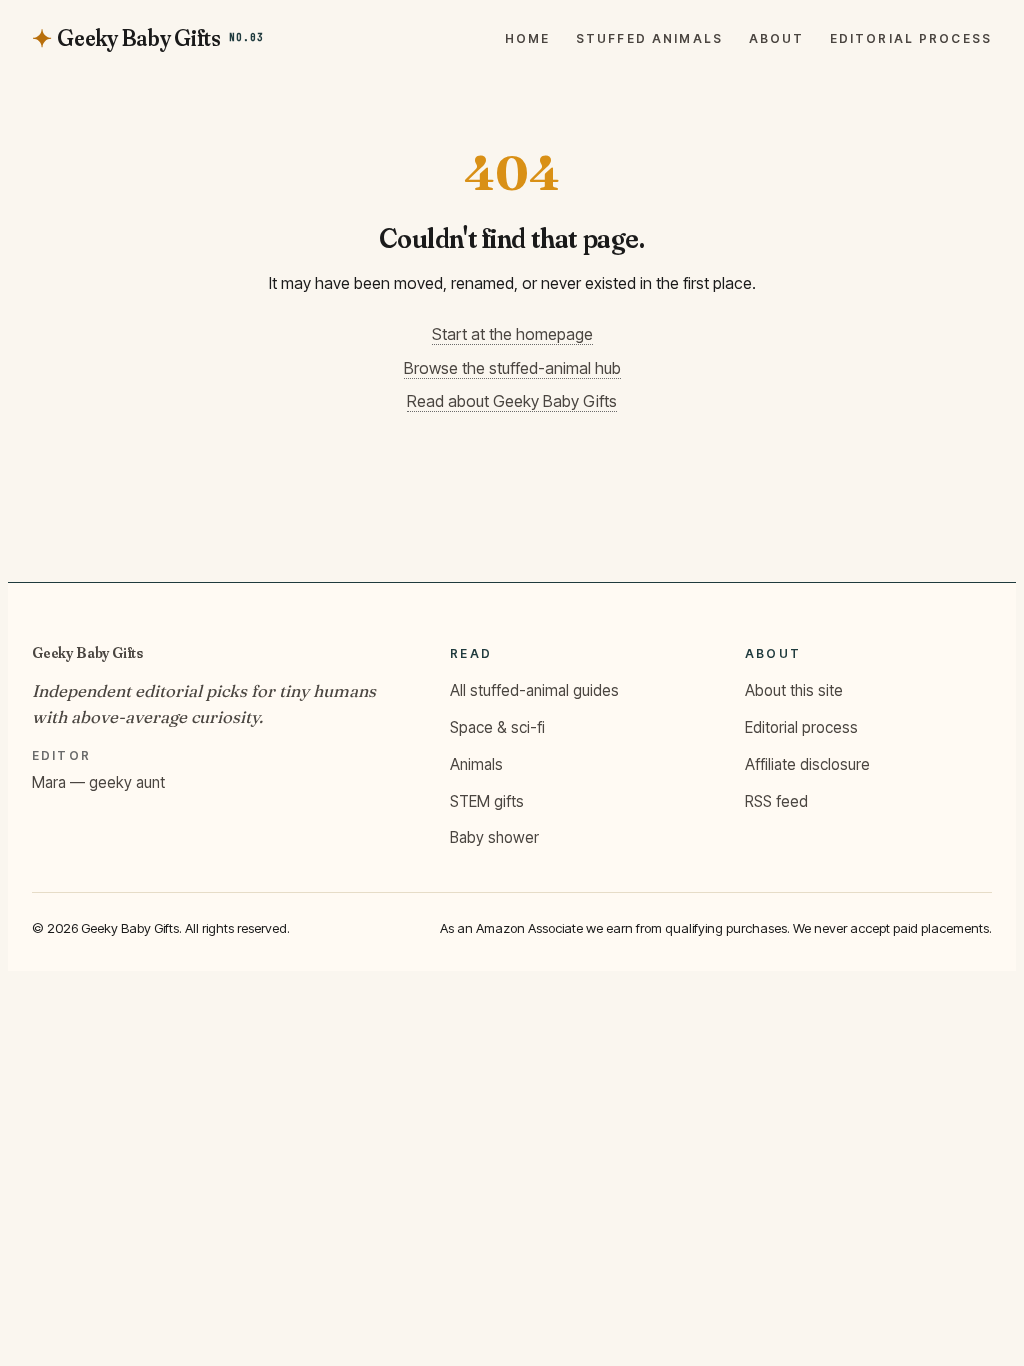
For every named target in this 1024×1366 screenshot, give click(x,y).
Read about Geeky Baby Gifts (512, 401)
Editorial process (911, 39)
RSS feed (776, 801)
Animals (476, 764)
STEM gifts (487, 801)
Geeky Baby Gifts (87, 652)
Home (528, 39)
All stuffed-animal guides (534, 690)
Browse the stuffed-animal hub (512, 368)
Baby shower (494, 837)
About (777, 39)
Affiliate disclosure (807, 764)
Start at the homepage (512, 334)
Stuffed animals (649, 39)
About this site (794, 690)
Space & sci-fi (497, 727)
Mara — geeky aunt (98, 782)
